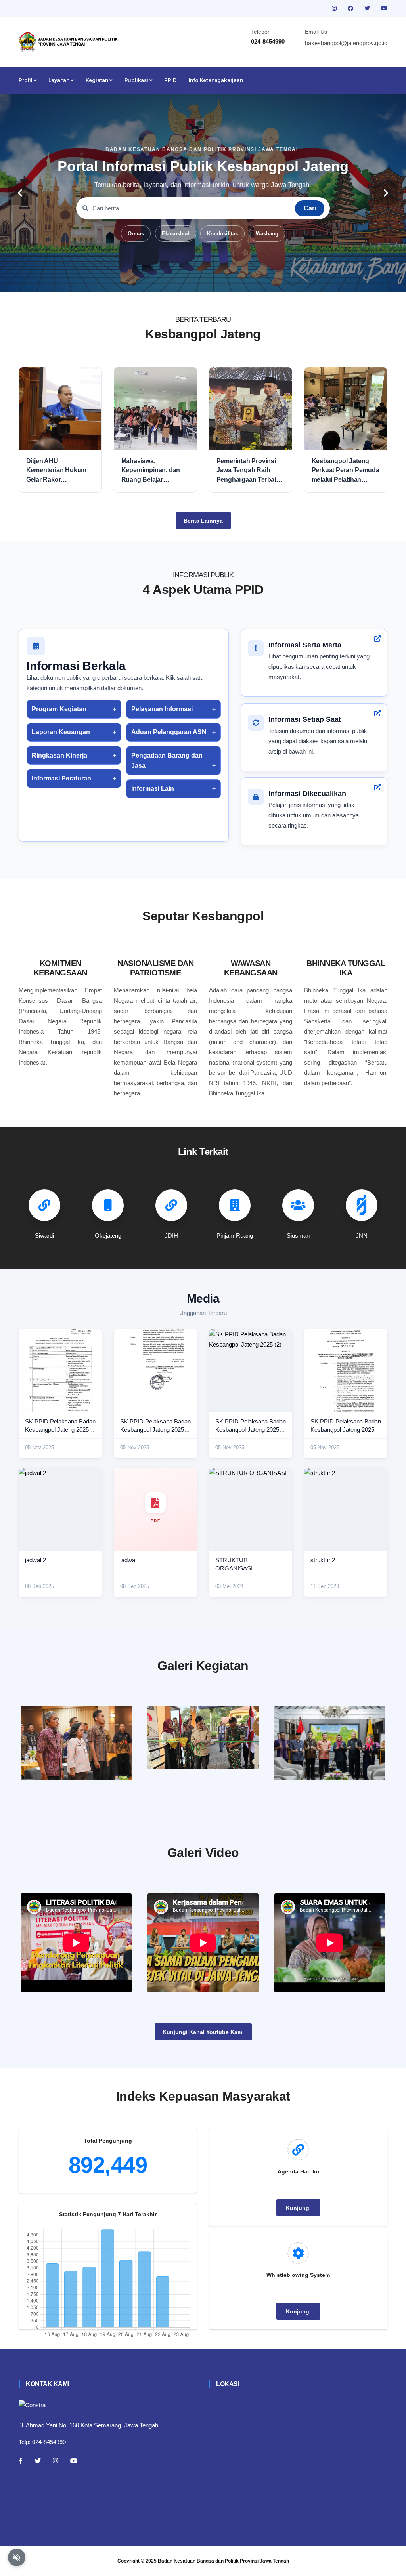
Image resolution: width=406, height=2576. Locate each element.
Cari (310, 208)
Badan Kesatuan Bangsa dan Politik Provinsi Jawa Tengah (223, 2561)
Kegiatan (98, 80)
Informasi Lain (153, 789)
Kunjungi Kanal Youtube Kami (203, 2032)
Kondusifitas (222, 234)
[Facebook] (21, 2461)
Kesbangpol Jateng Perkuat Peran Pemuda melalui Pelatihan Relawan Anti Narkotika (346, 471)
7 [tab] (239, 280)
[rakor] (76, 1743)
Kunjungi (298, 2208)
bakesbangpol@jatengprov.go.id (346, 43)
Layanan (59, 80)
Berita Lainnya (203, 521)
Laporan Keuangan (61, 732)
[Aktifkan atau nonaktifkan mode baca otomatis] (17, 2557)
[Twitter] (38, 2461)
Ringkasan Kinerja (59, 755)
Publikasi (137, 80)
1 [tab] (167, 280)
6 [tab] (227, 280)
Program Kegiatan (59, 709)
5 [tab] (215, 280)
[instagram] (335, 8)
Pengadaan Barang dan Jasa (167, 760)
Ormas (136, 234)
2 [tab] (179, 280)
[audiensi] (330, 1743)
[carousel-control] (20, 193)
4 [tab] (203, 280)
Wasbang (267, 234)
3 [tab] (191, 280)
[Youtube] (74, 2461)
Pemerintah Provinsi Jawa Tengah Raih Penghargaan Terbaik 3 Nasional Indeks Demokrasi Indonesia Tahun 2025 (251, 471)
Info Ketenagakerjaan (216, 80)
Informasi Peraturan (61, 778)
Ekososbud (176, 234)
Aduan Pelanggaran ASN (169, 732)
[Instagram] (56, 2461)
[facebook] (351, 8)
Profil (26, 80)
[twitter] (368, 8)
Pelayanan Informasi (162, 709)
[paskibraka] (203, 1738)
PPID (170, 80)
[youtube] (384, 8)
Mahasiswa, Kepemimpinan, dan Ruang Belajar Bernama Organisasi (151, 471)
